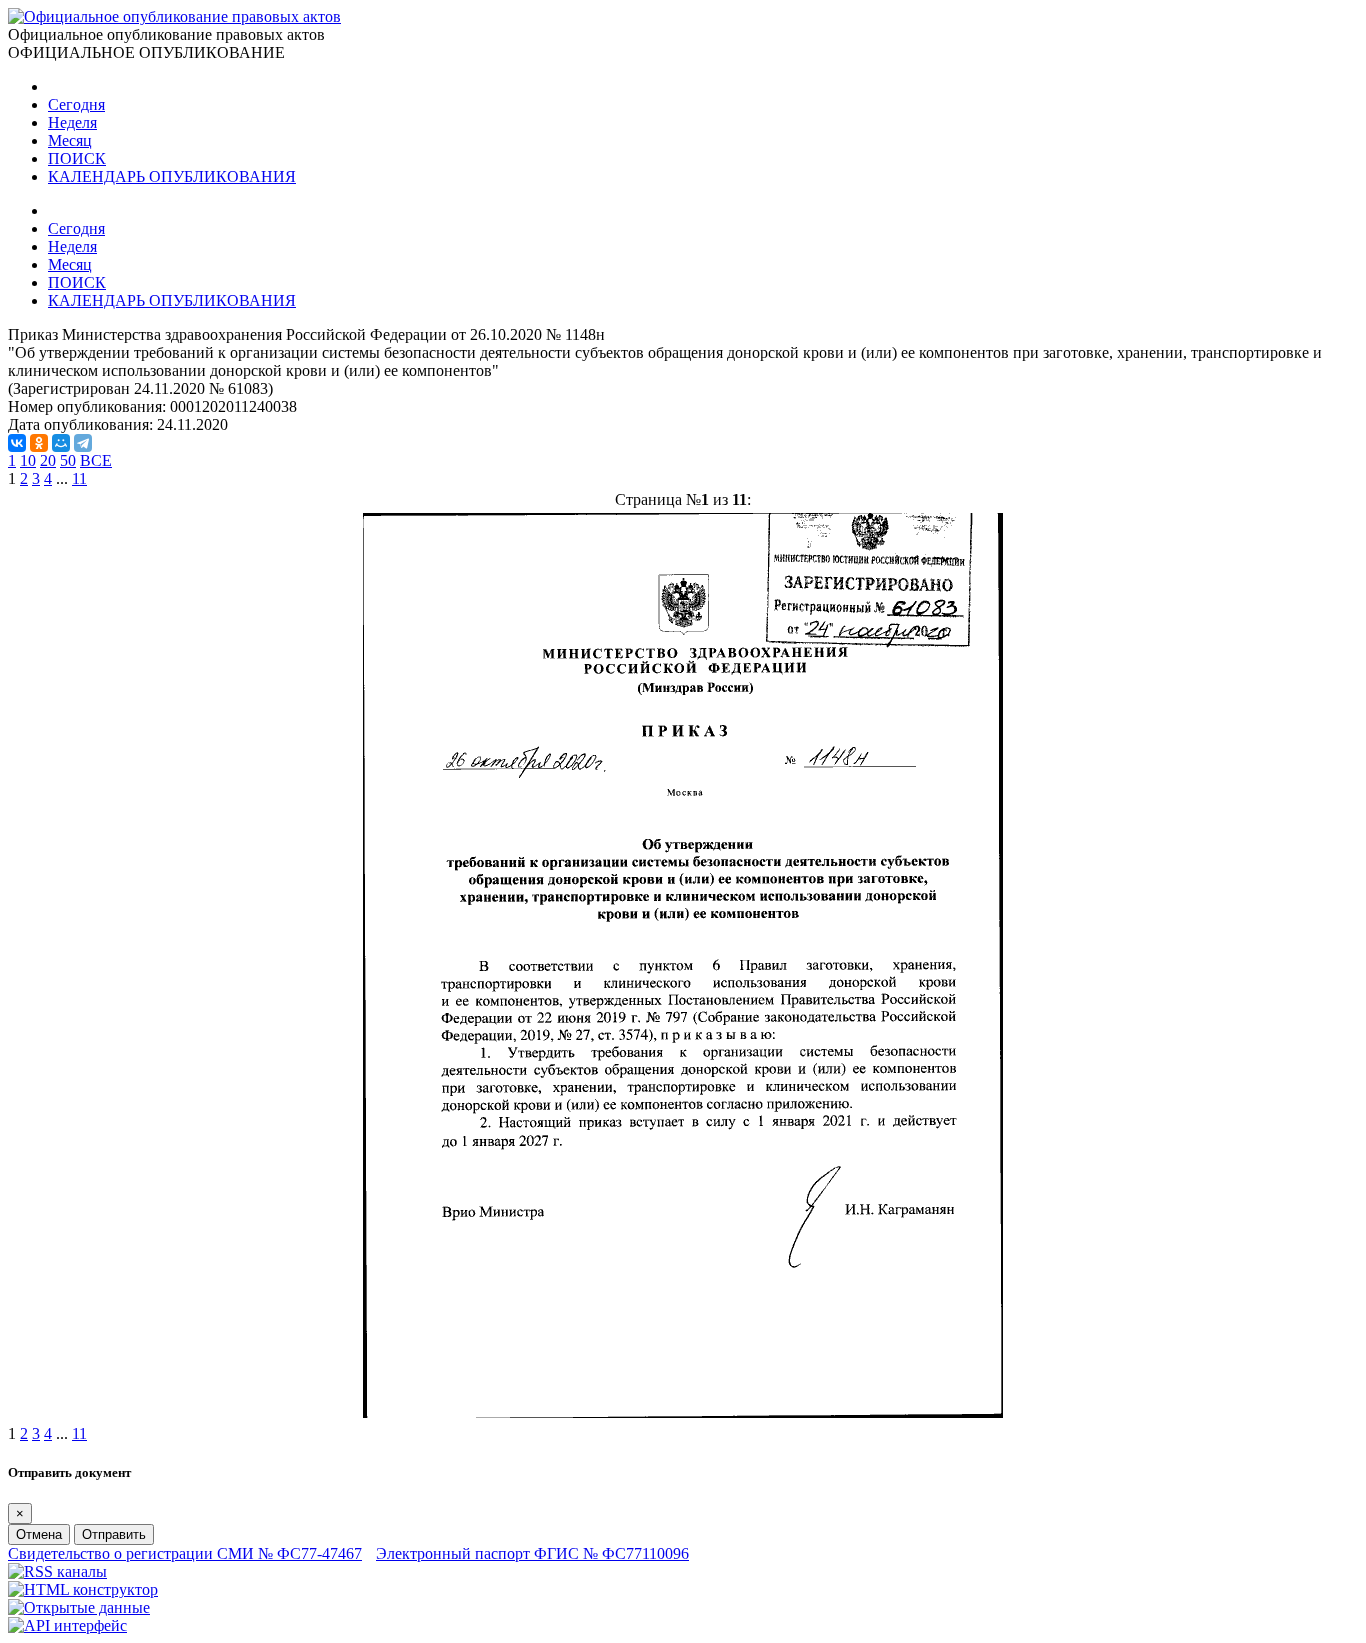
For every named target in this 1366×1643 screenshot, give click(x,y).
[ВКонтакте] (17, 443)
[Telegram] (83, 443)
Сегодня (76, 104)
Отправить (114, 1534)
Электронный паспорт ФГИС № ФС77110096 (532, 1553)
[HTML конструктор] (83, 1589)
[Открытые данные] (79, 1607)
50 (68, 460)
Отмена (39, 1534)
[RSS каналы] (57, 1571)
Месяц (70, 140)
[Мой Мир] (61, 443)
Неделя (72, 122)
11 (79, 478)
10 (28, 460)
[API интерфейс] (67, 1625)
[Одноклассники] (39, 443)
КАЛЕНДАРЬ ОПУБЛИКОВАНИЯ (172, 176)
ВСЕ (96, 460)
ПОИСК (77, 158)
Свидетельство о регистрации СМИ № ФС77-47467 (185, 1553)
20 (48, 460)
